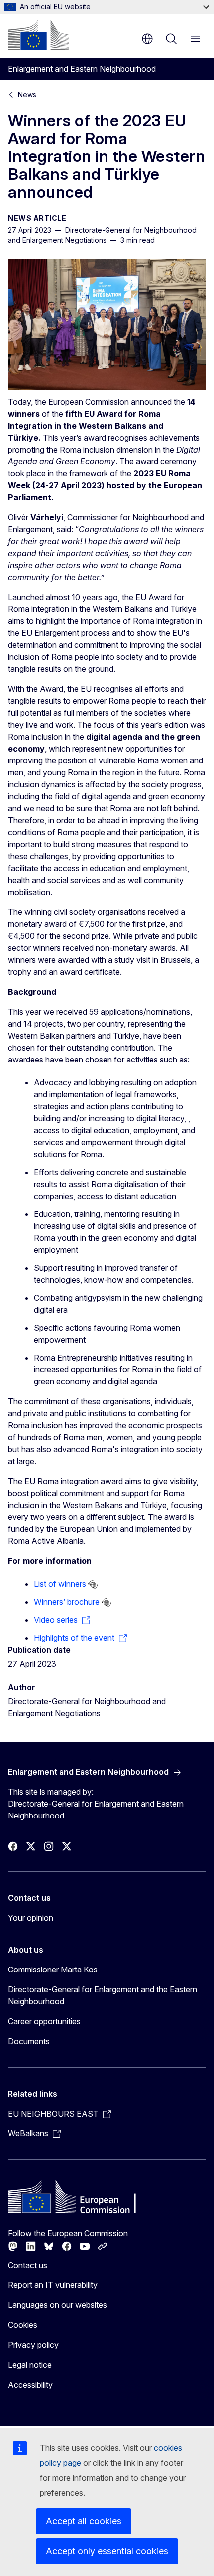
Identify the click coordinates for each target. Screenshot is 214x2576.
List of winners (60, 1584)
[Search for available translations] (93, 1585)
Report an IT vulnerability (53, 2285)
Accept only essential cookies (107, 2551)
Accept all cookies (84, 2521)
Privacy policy (33, 2345)
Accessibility (30, 2385)
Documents (29, 2041)
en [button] (147, 39)
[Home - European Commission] (38, 35)
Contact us (28, 2265)
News (27, 94)
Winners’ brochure (67, 1602)
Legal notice (30, 2365)
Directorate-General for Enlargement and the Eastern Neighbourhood (103, 1995)
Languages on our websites (57, 2305)
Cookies (23, 2325)
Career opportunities (44, 2021)
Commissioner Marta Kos (53, 1970)
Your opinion (31, 1918)
